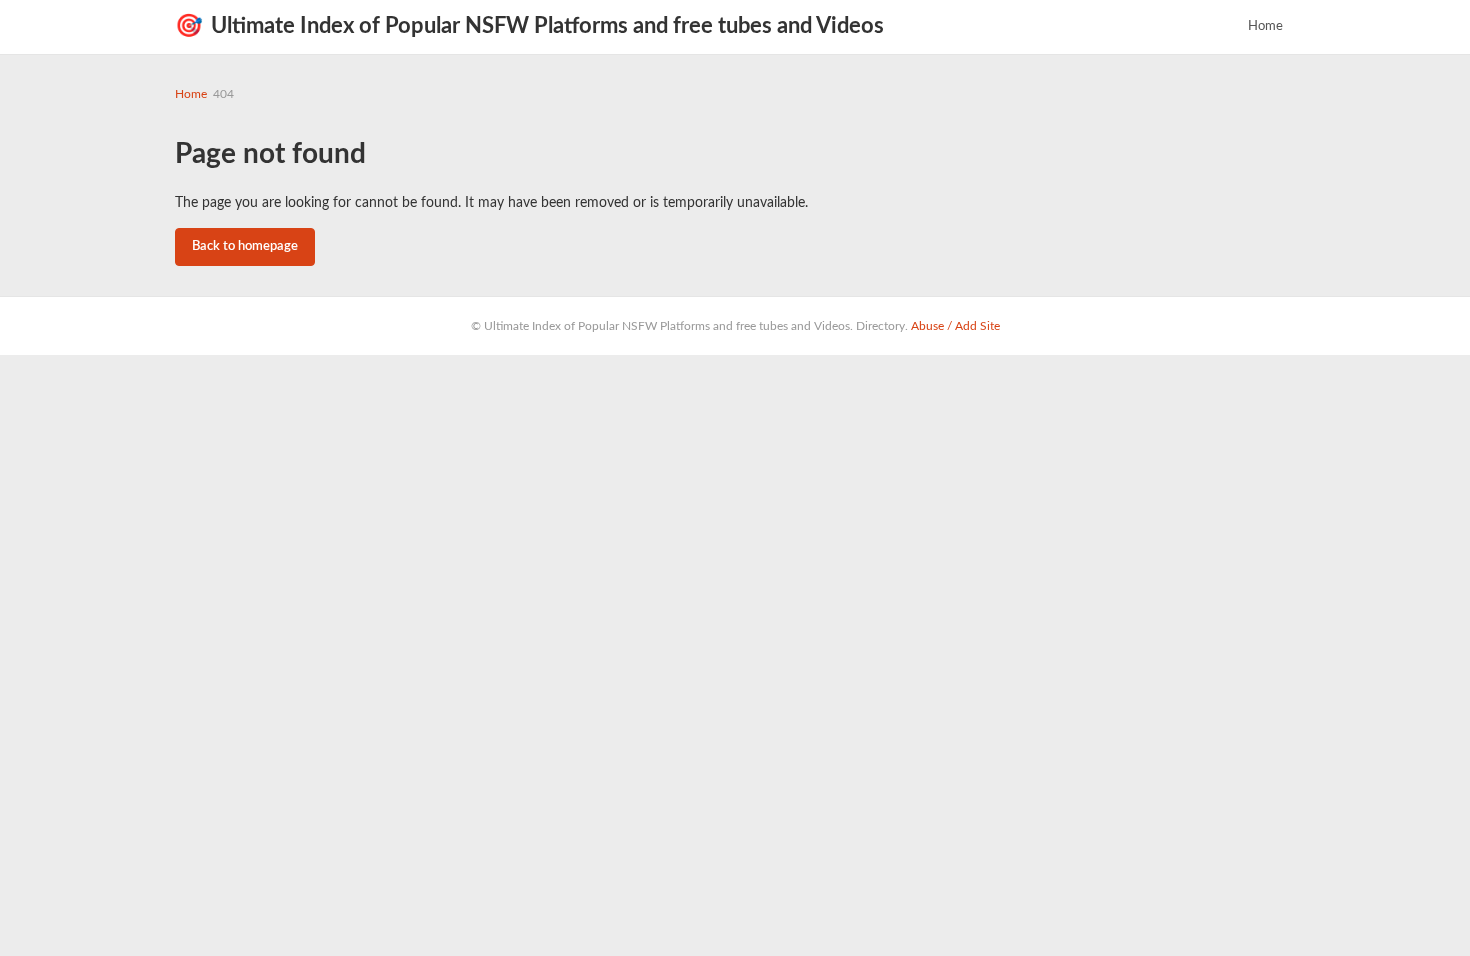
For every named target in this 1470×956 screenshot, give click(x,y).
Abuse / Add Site (955, 326)
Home (1265, 26)
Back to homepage (245, 246)
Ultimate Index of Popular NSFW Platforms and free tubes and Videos (529, 26)
